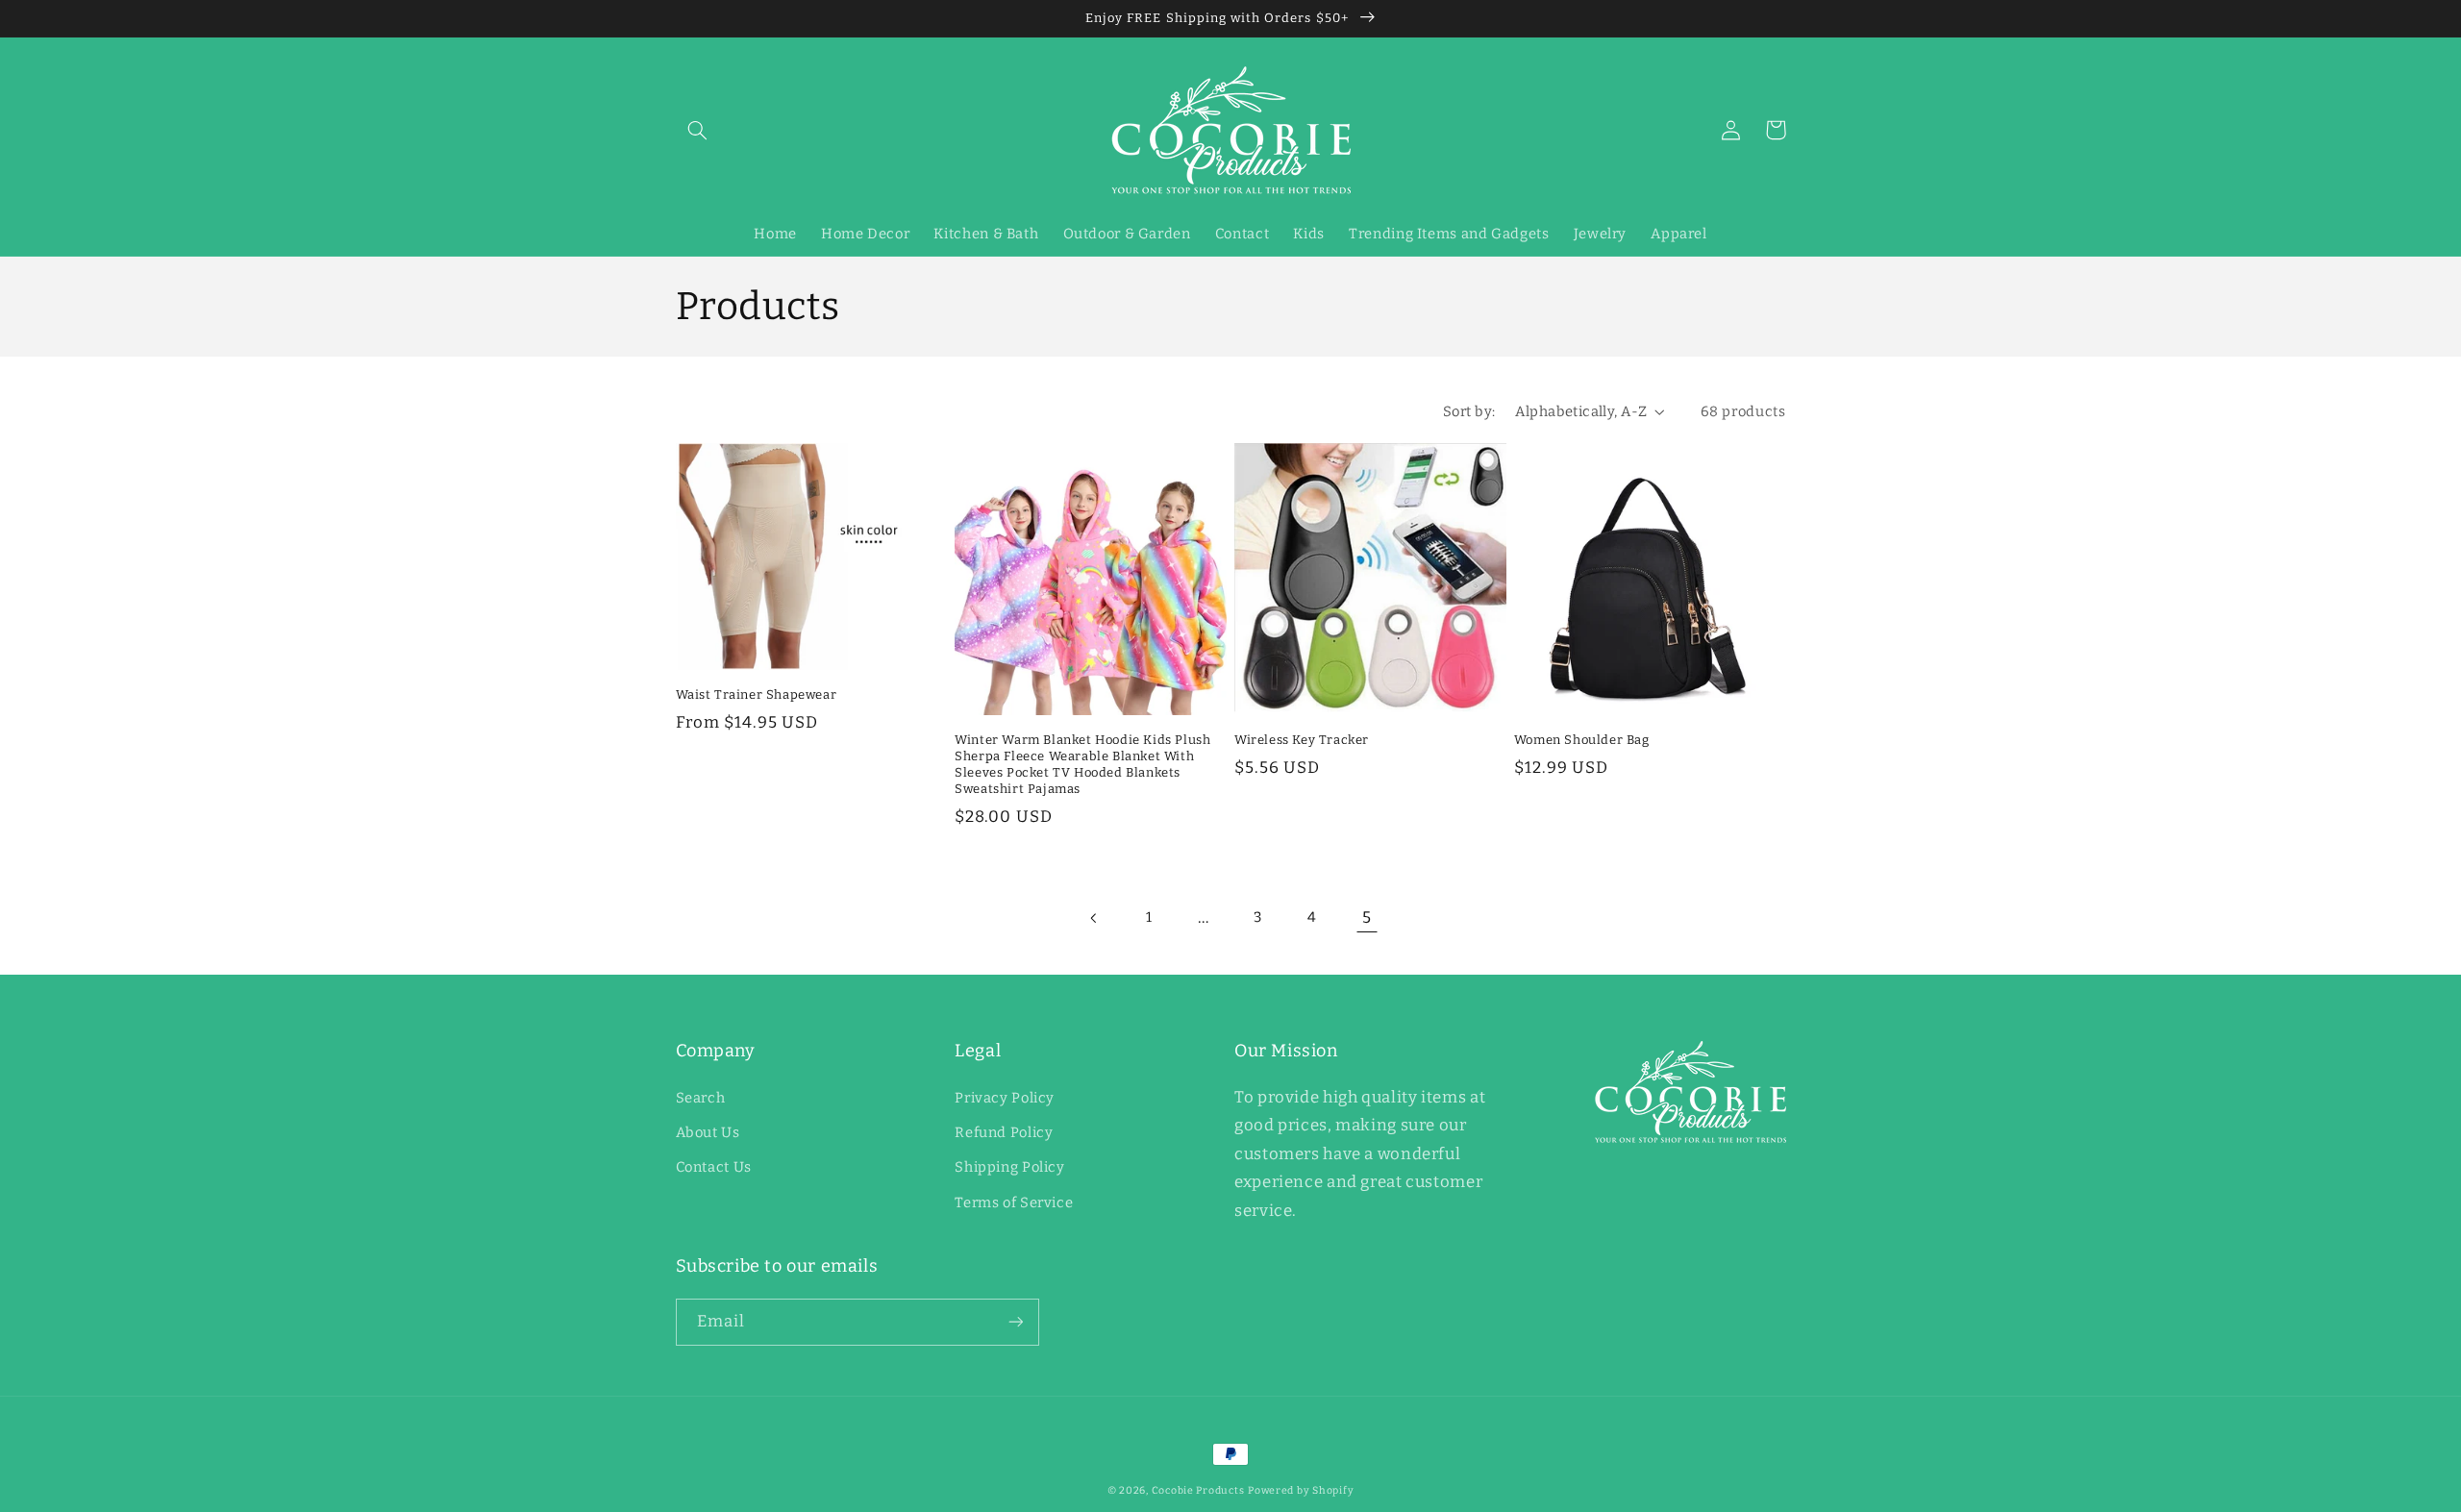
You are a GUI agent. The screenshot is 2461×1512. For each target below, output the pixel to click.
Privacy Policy (1005, 1098)
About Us (708, 1132)
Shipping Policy (1009, 1167)
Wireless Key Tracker (1302, 740)
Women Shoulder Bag (1582, 740)
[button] (698, 130)
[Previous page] (1094, 918)
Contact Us (714, 1167)
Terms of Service (1014, 1202)
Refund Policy (1004, 1132)
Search (701, 1098)
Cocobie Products (1198, 1490)
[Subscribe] (1015, 1322)
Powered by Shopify (1301, 1490)
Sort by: (1469, 411)
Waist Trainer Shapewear (757, 694)
